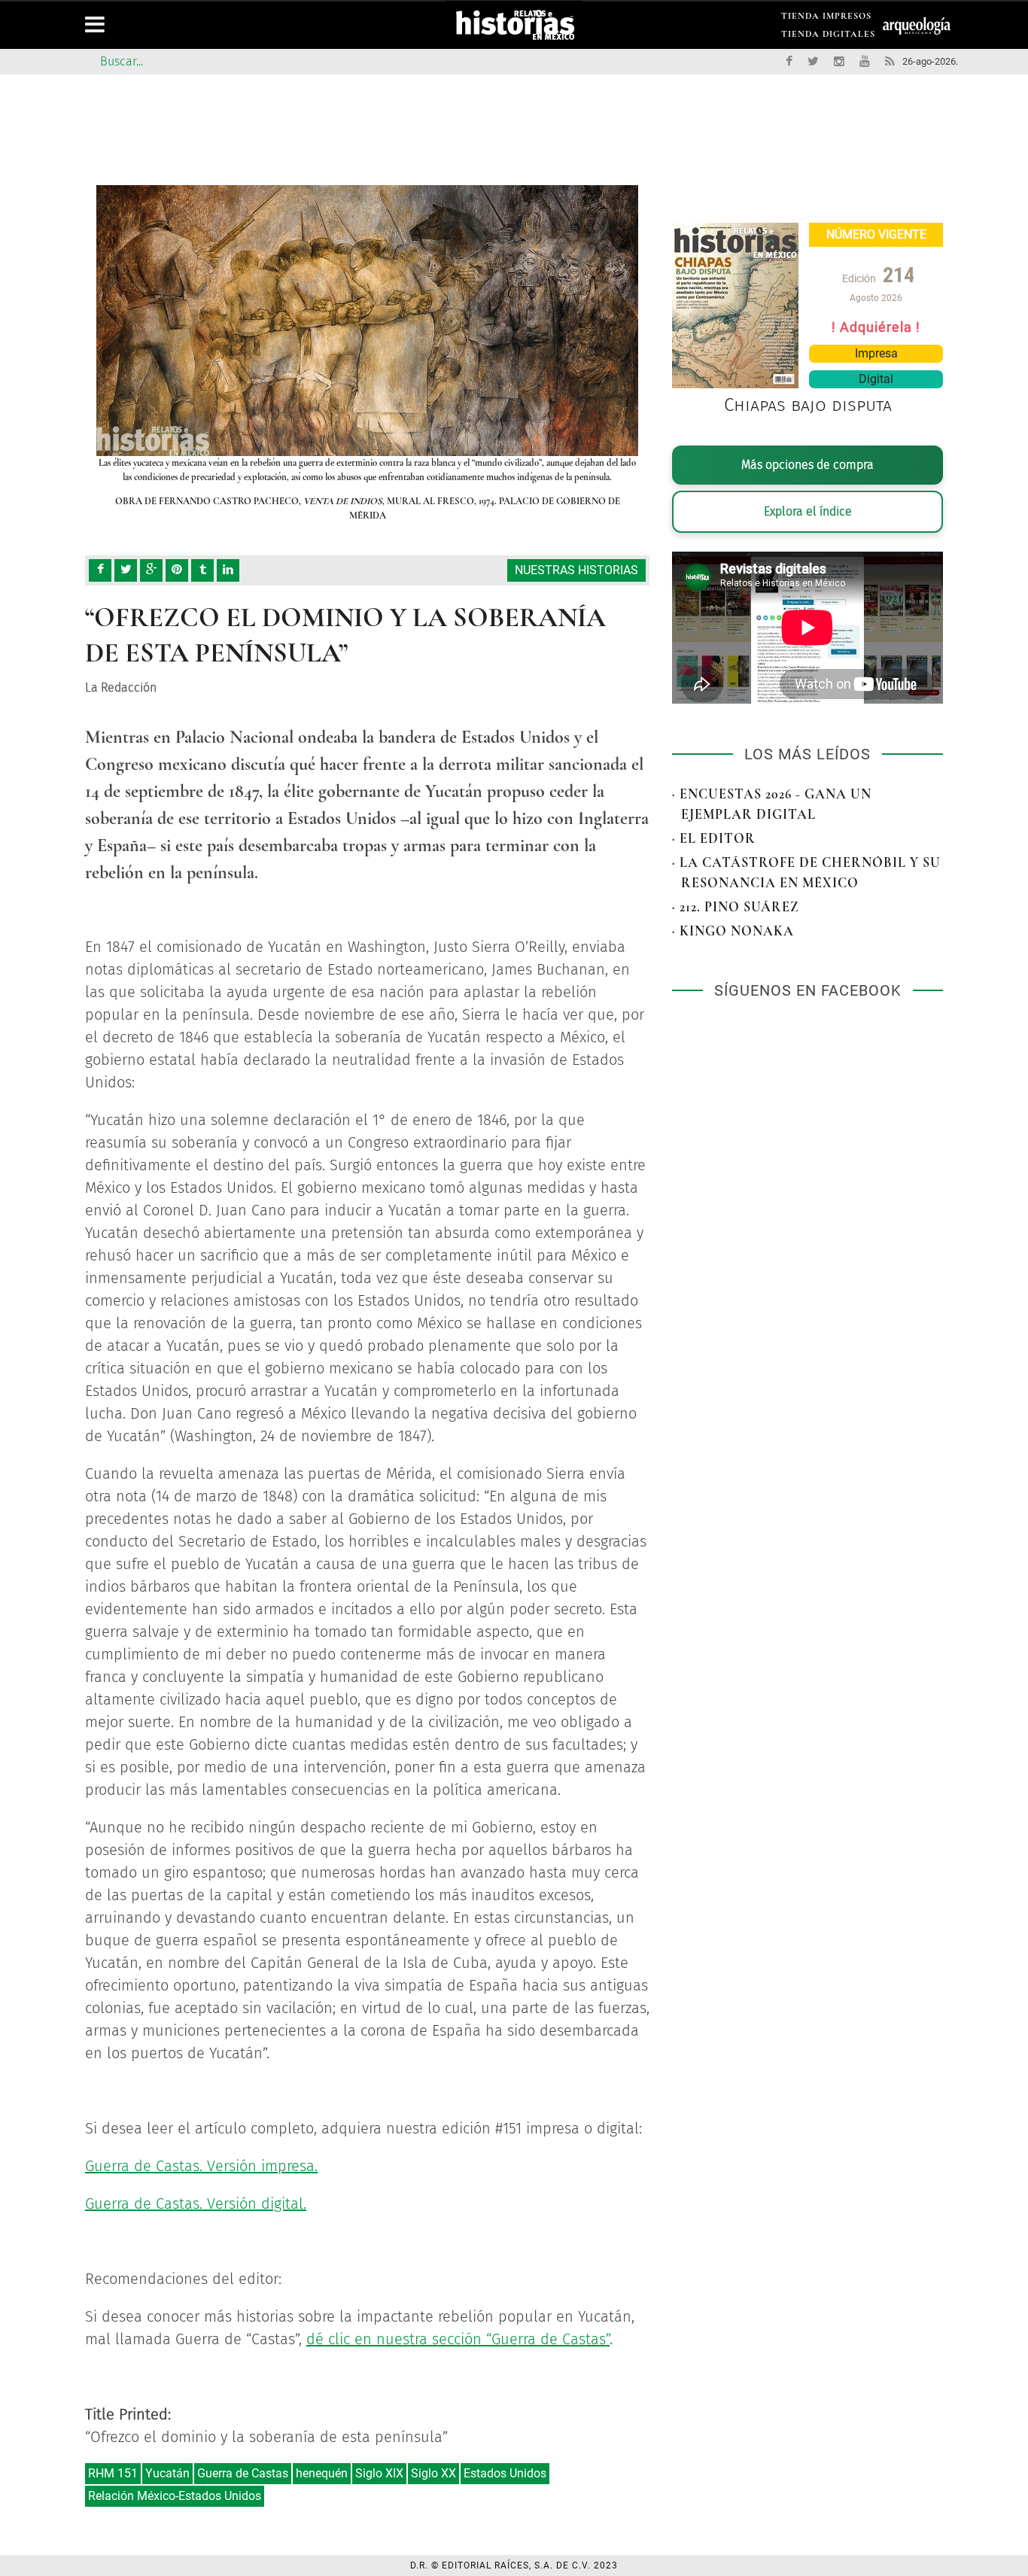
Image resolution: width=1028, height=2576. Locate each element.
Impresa (876, 353)
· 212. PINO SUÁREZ (736, 907)
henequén (322, 2473)
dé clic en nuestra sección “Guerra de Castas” (458, 2339)
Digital (876, 379)
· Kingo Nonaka (733, 931)
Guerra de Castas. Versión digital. (196, 2203)
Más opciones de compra (807, 465)
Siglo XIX (379, 2473)
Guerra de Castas (243, 2473)
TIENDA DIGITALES (828, 36)
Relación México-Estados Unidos (175, 2496)
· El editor (714, 838)
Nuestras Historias (576, 570)
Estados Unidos (505, 2473)
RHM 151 (113, 2473)
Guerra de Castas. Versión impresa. (201, 2166)
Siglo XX (433, 2473)
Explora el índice (808, 511)
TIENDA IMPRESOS (826, 18)
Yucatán (167, 2473)
